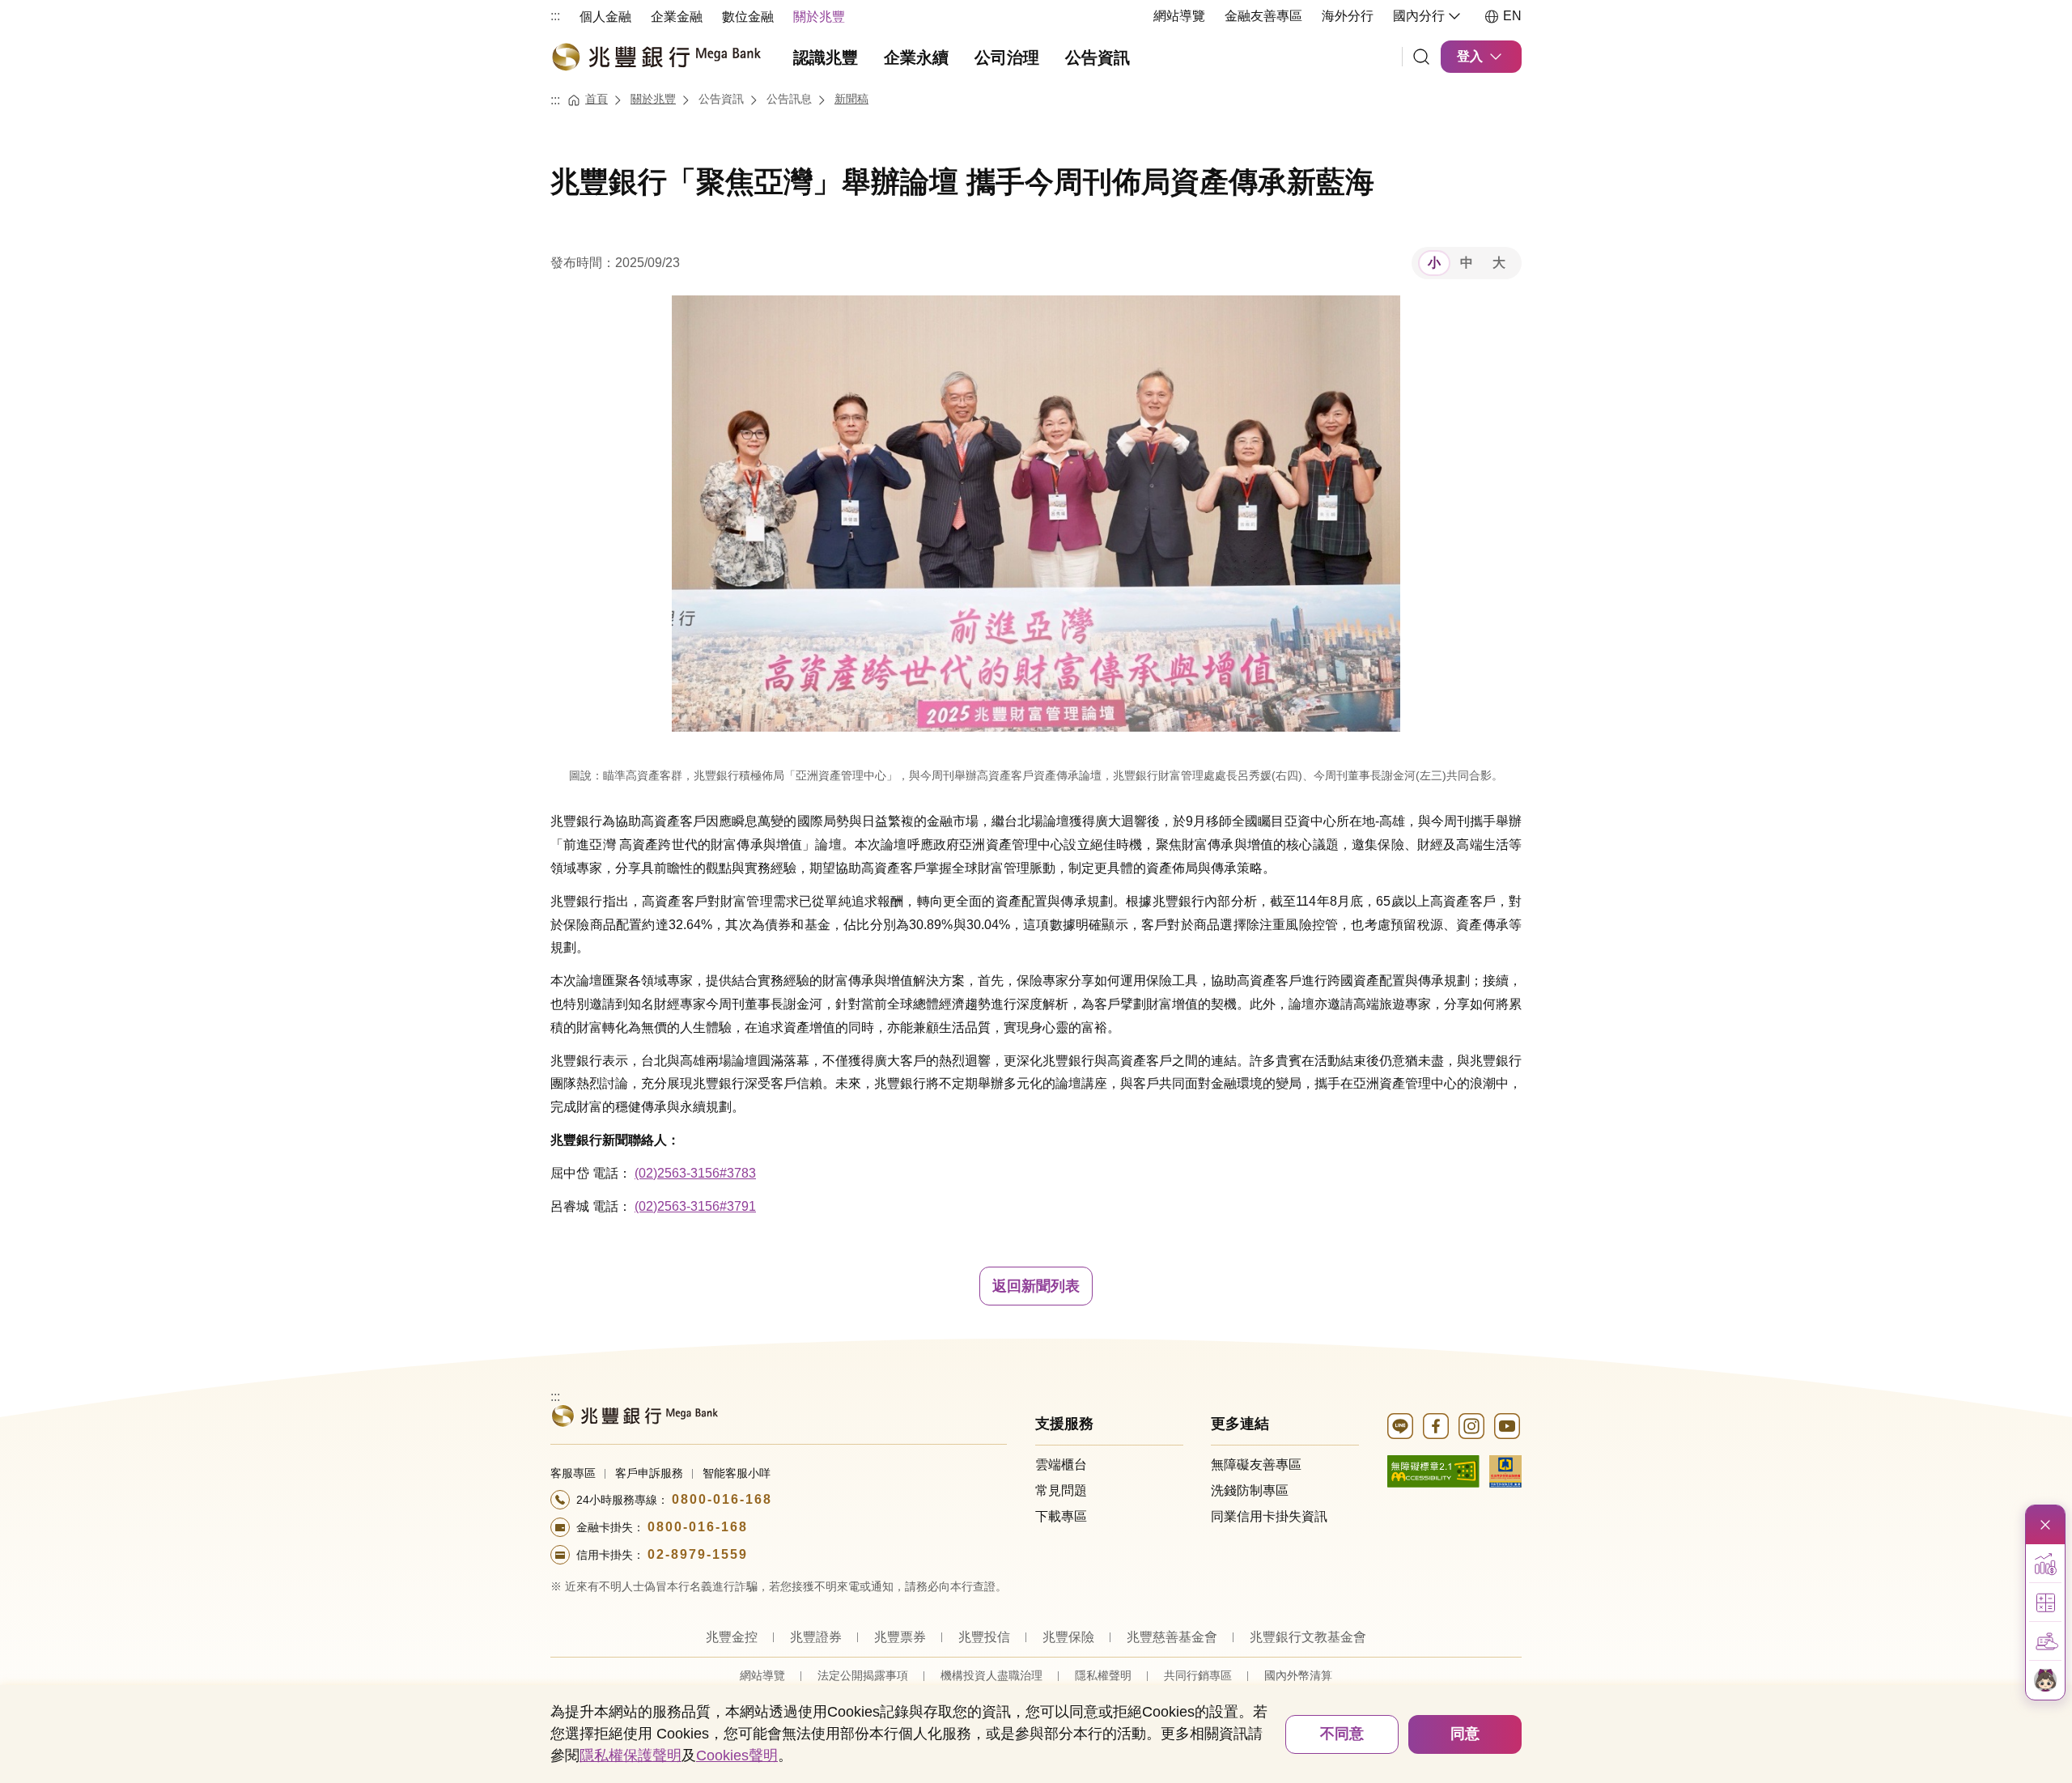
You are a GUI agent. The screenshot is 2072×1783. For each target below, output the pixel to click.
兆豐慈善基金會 (1172, 1637)
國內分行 (1419, 16)
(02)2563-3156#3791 (695, 1206)
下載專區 (1061, 1516)
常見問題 (1061, 1490)
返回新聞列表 (1036, 1286)
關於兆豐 (653, 99)
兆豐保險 (1068, 1637)
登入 (1470, 56)
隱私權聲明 (1103, 1675)
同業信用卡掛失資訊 (1269, 1516)
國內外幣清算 (1298, 1675)
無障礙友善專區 (1256, 1465)
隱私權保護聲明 (631, 1755)
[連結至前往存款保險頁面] (1505, 1470)
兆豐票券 (900, 1637)
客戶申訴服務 (649, 1473)
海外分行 (1348, 16)
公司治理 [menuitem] (1007, 57)
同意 (1465, 1734)
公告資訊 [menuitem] (1098, 57)
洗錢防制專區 (1250, 1490)
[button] (2045, 1564)
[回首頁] (656, 57)
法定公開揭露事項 (863, 1675)
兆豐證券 (816, 1637)
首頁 (597, 99)
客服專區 (573, 1473)
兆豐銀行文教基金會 (1308, 1637)
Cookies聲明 (737, 1755)
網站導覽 (1179, 16)
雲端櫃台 (1061, 1465)
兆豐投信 (984, 1637)
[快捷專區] (2045, 1525)
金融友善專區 (1263, 16)
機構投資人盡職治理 (991, 1675)
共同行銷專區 (1198, 1675)
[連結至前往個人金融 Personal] (634, 1414)
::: (555, 16)
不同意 (1342, 1734)
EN (1512, 16)
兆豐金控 (732, 1637)
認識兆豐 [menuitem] (826, 57)
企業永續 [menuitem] (916, 57)
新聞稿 (851, 99)
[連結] (1421, 57)
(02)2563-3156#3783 (695, 1173)
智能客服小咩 (737, 1473)
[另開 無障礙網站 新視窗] (1433, 1470)
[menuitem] (605, 16)
